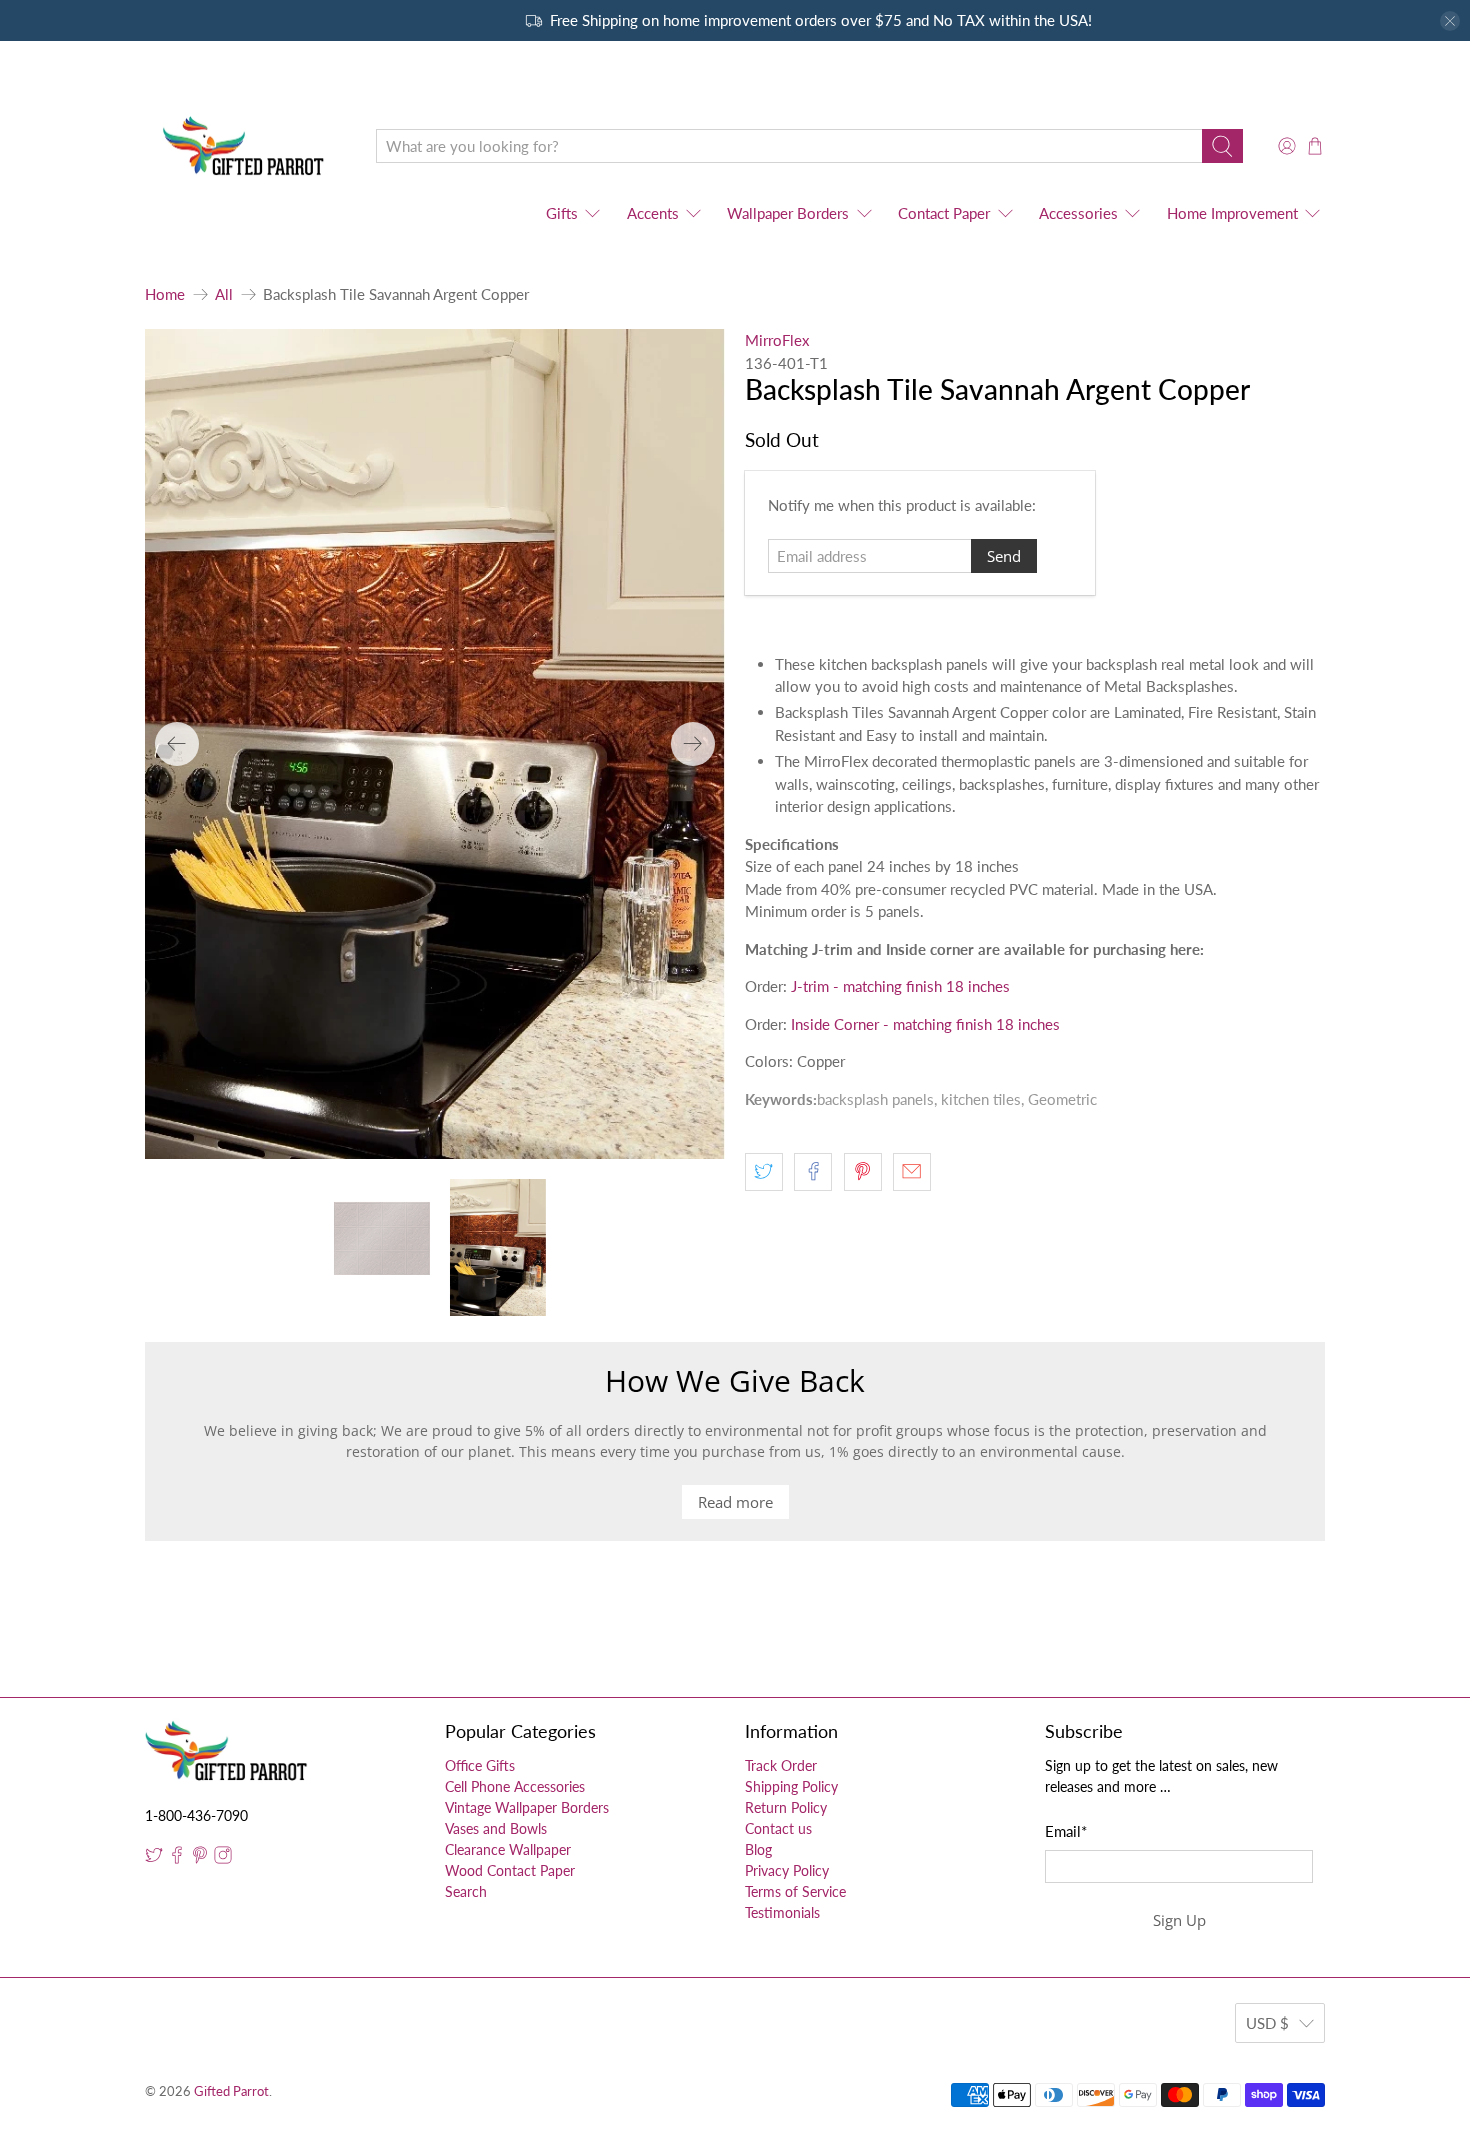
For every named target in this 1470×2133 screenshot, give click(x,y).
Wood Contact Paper (510, 1870)
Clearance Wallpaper (508, 1849)
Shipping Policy (791, 1786)
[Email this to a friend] (912, 1172)
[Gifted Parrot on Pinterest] (200, 1858)
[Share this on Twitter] (764, 1172)
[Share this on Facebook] (813, 1172)
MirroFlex (777, 340)
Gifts (562, 213)
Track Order (781, 1765)
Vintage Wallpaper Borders (527, 1807)
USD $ (1267, 2023)
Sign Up (1179, 1920)
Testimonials (782, 1912)
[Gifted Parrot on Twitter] (154, 1858)
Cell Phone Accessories (515, 1786)
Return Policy (786, 1807)
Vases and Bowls (496, 1828)
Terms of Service (795, 1891)
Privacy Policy (787, 1870)
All (224, 294)
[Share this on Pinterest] (863, 1172)
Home (165, 294)
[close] (1450, 21)
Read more (735, 1502)
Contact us (778, 1828)
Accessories (1078, 213)
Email (1066, 1831)
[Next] (693, 744)
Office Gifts (480, 1765)
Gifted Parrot (231, 2091)
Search (466, 1891)
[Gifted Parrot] (246, 146)
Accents (653, 213)
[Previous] (177, 744)
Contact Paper (944, 213)
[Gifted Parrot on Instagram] (223, 1858)
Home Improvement (1232, 213)
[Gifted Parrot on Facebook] (177, 1858)
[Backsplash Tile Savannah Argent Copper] (435, 744)
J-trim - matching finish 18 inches (900, 986)
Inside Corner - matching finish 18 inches (925, 1024)
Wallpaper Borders (788, 213)
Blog (758, 1849)
